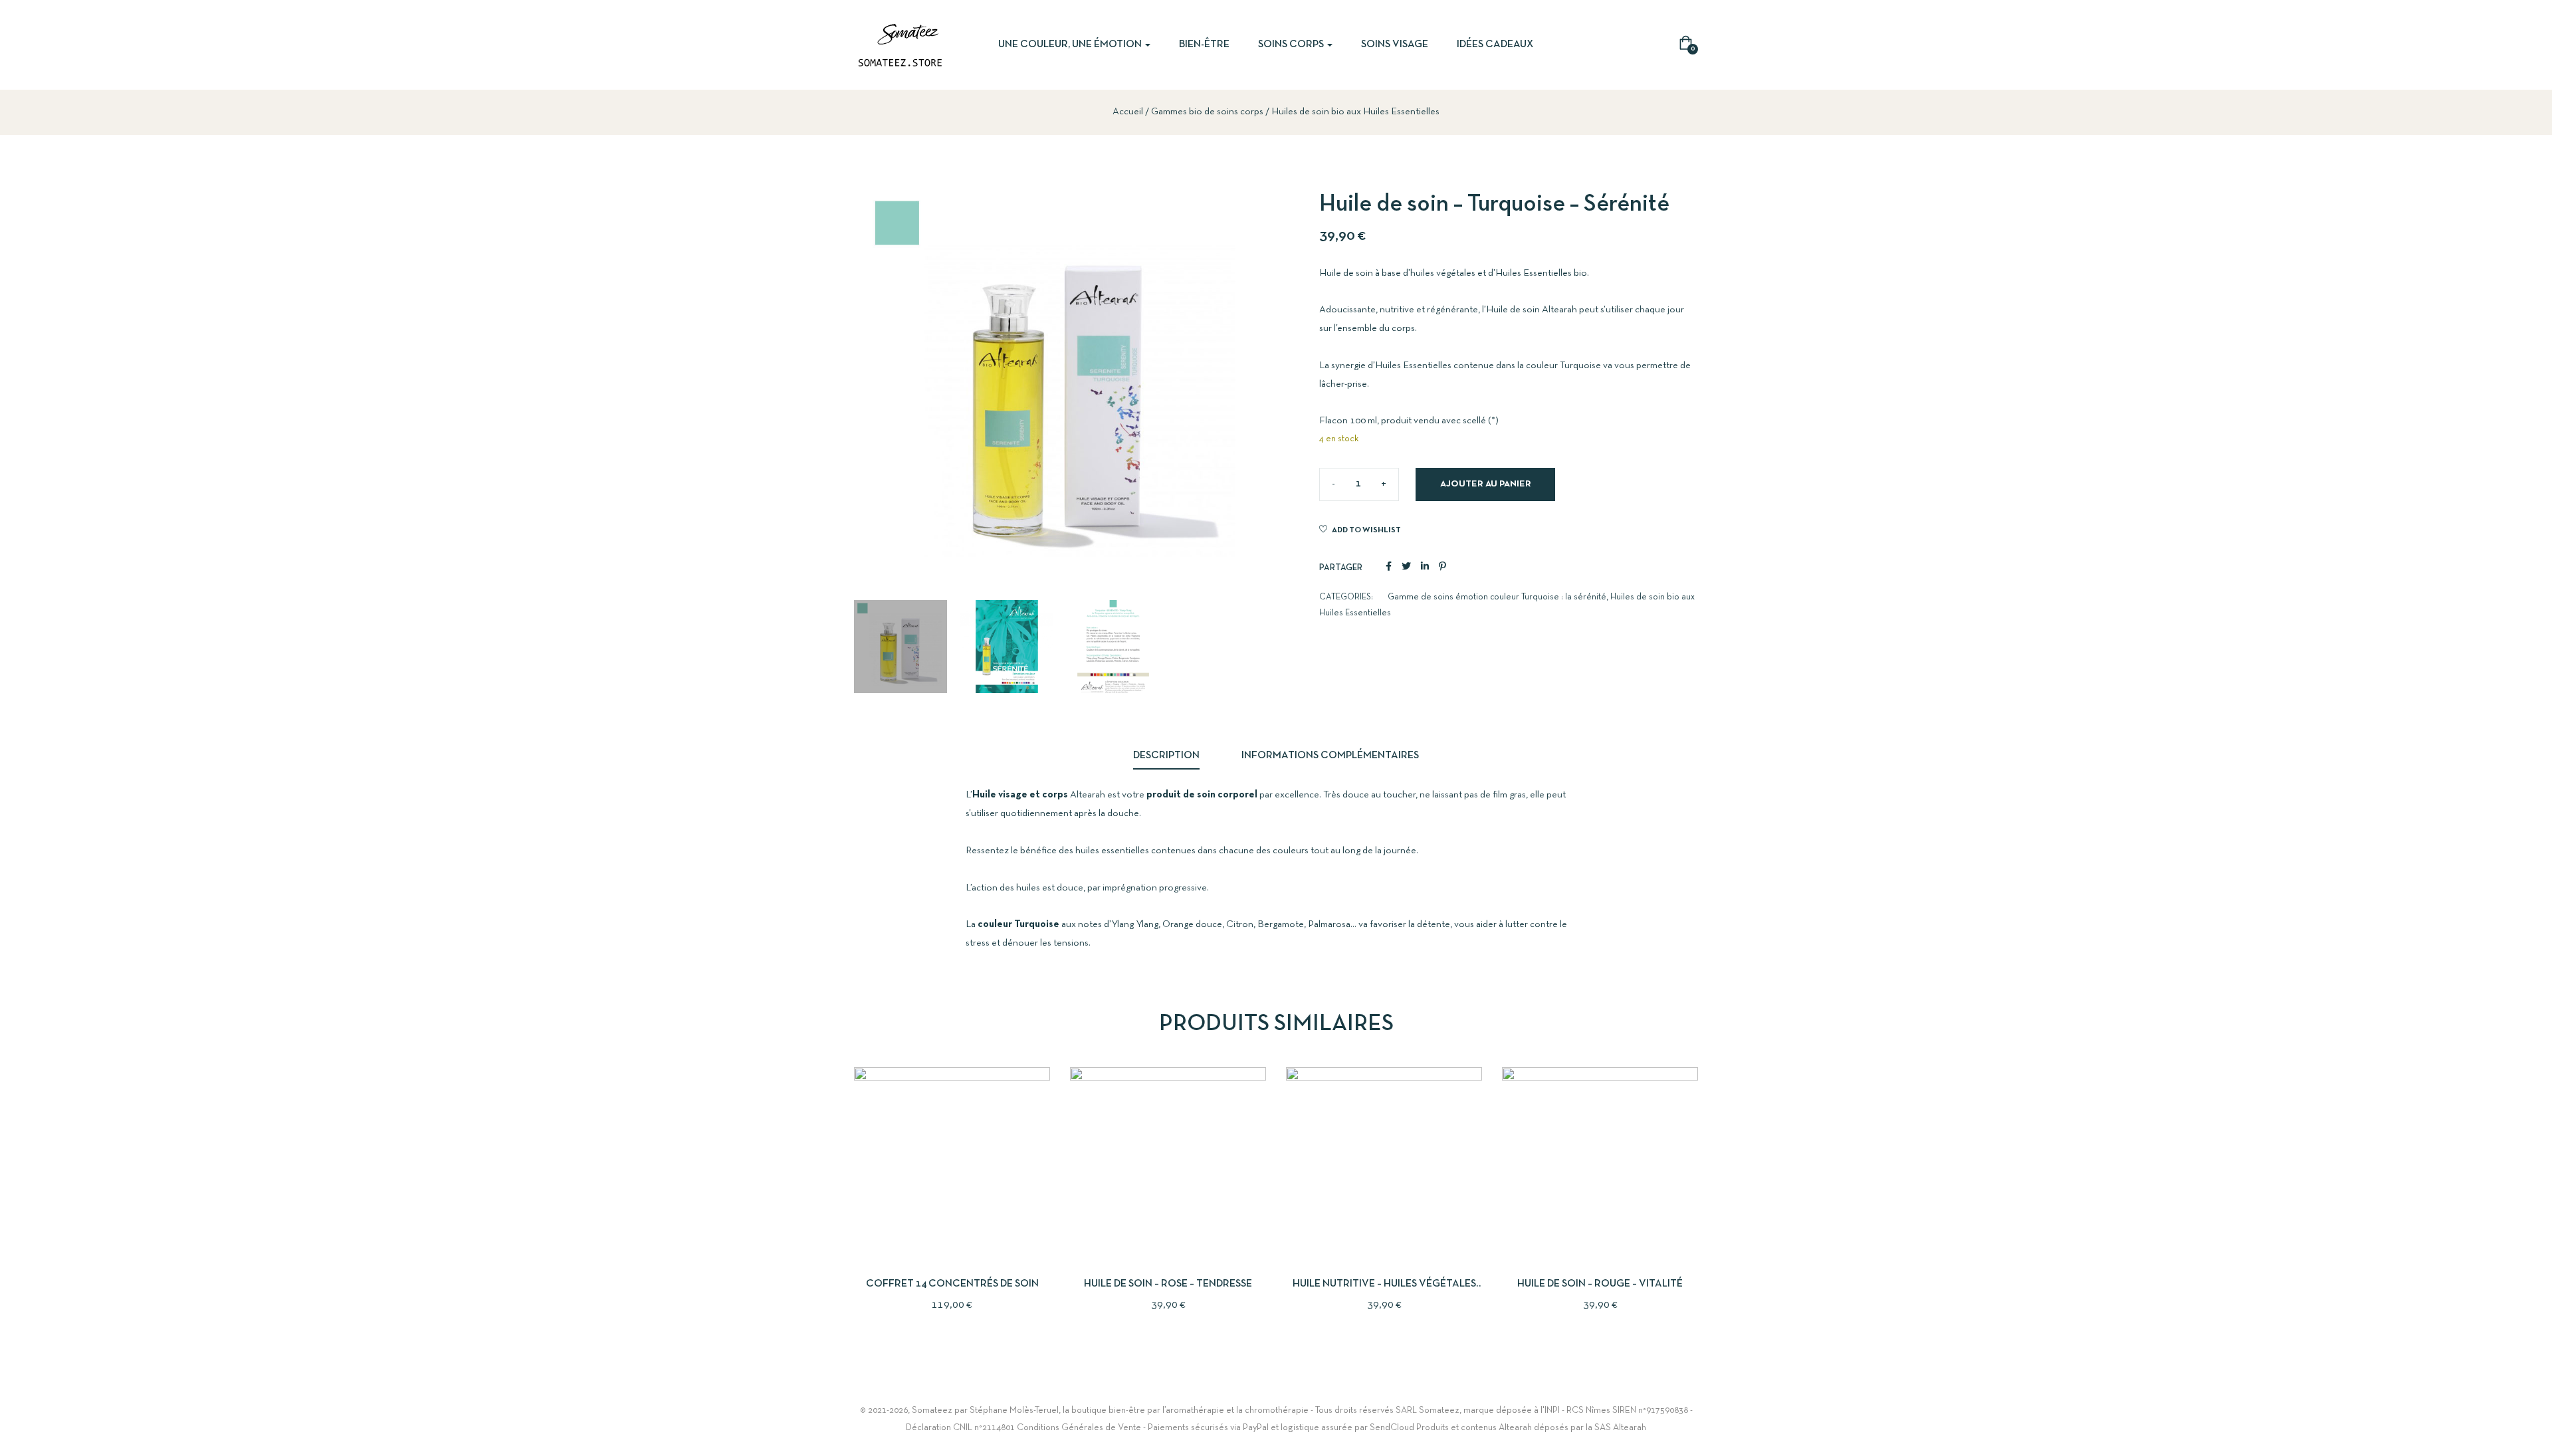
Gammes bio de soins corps (1207, 112)
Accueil (1128, 112)
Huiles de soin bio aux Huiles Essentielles (1355, 112)
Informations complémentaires (1330, 756)
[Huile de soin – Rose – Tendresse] (1168, 1165)
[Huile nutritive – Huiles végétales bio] (1384, 1165)
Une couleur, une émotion (1071, 45)
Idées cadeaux (1495, 45)
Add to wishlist (1366, 530)
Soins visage (1395, 45)
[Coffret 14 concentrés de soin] (952, 1165)
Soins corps (1292, 45)
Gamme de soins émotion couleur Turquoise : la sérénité (1497, 597)
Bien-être (1204, 45)
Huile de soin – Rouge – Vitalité (1600, 1284)
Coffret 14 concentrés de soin (952, 1284)
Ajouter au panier (1486, 484)
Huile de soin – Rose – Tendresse (1168, 1284)
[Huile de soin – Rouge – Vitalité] (1600, 1165)
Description (1166, 756)
